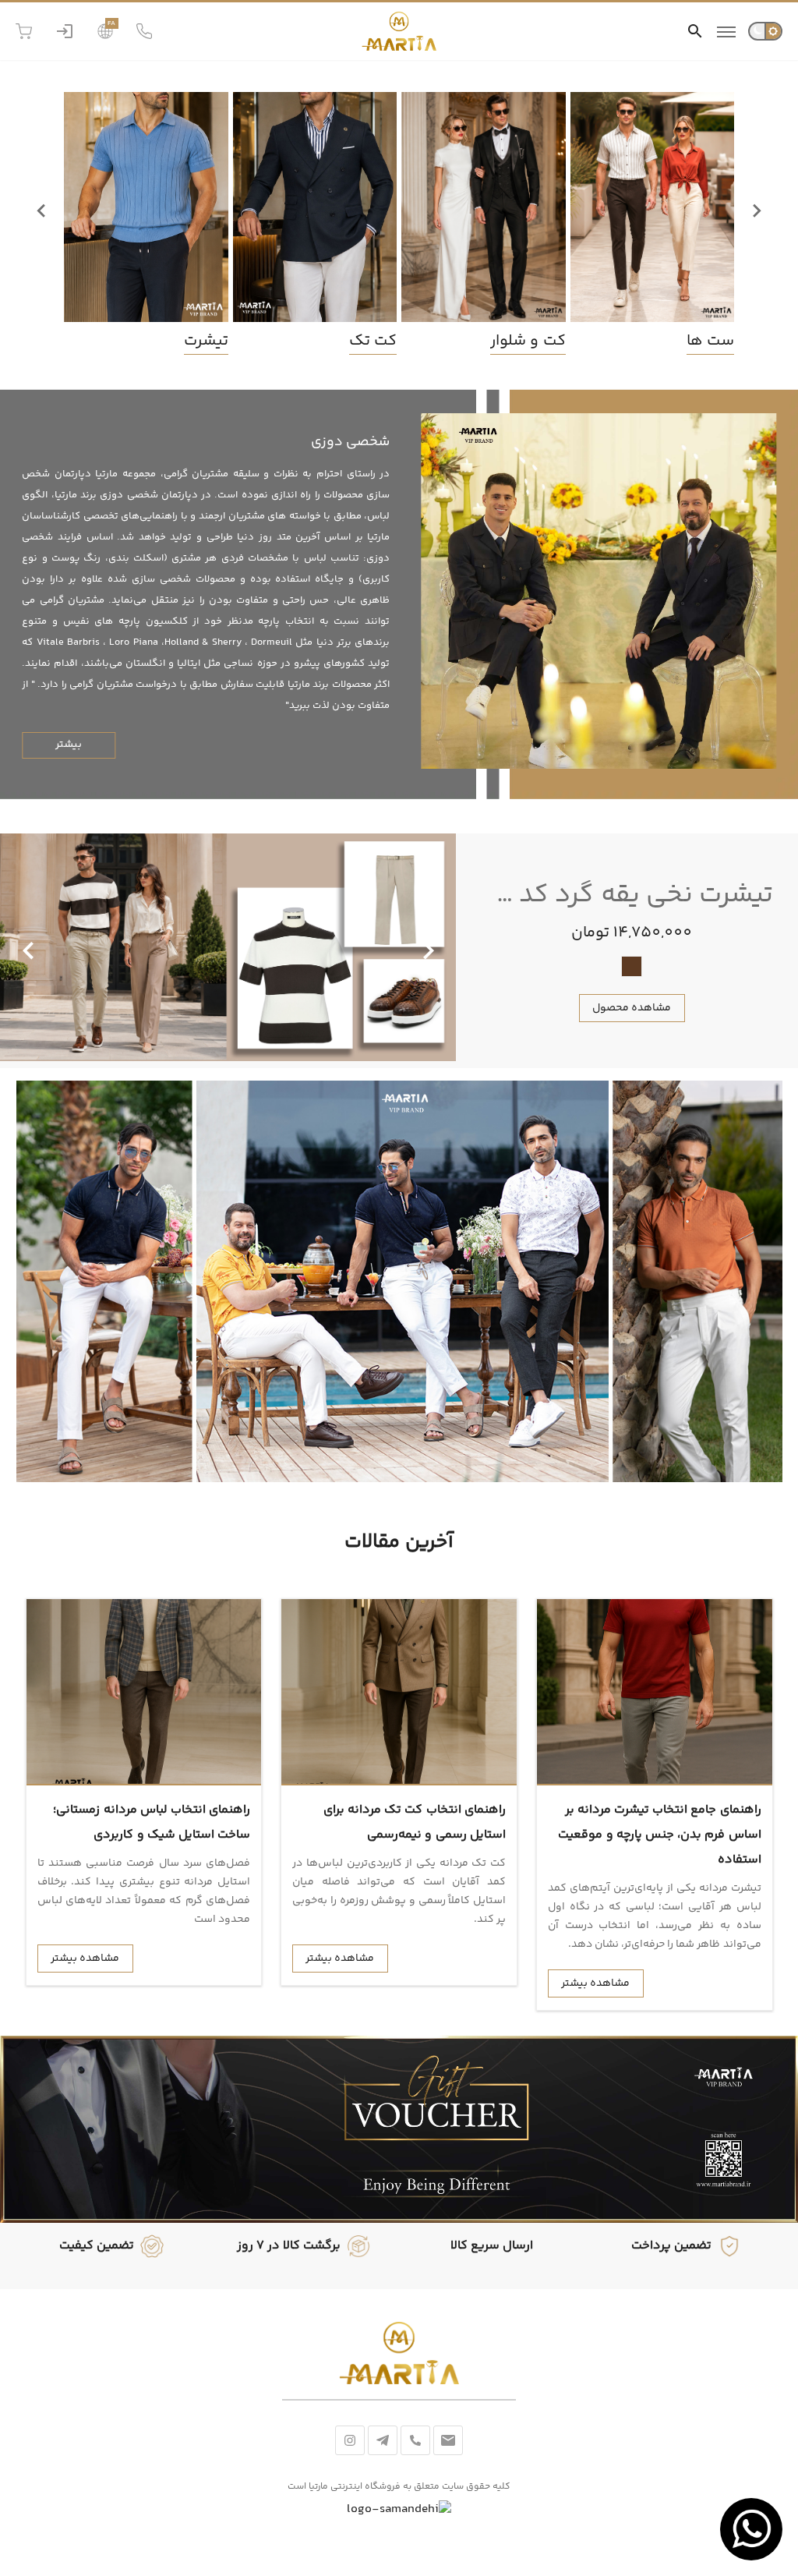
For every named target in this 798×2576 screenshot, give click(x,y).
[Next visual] (28, 951)
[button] (695, 31)
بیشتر (69, 745)
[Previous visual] (429, 951)
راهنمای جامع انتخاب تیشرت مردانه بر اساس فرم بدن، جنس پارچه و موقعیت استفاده (659, 1835)
